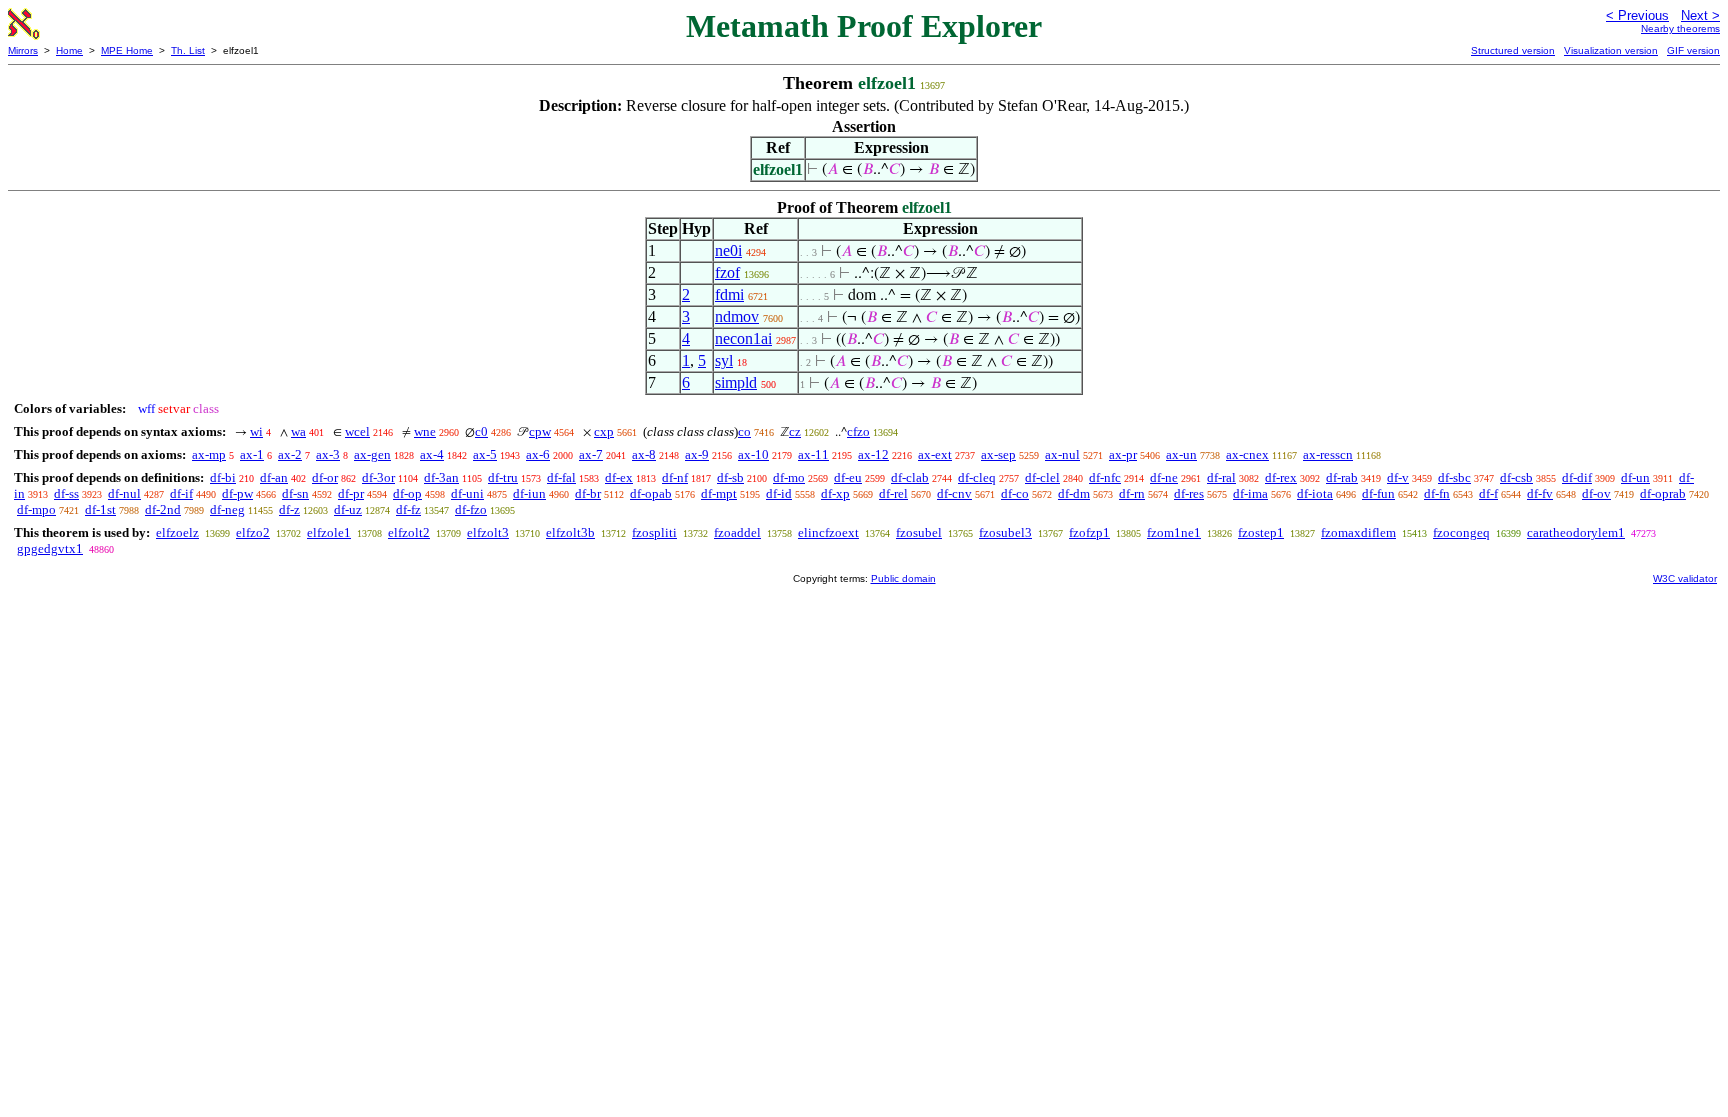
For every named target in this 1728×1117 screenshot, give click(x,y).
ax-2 (290, 454)
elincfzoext (828, 532)
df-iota (1315, 493)
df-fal (561, 477)
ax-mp (209, 454)
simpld (736, 382)
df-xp (835, 493)
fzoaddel (737, 532)
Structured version (1513, 50)
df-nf (675, 477)
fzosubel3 (1005, 532)
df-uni (467, 493)
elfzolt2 (409, 532)
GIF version (1693, 50)
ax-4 (432, 454)
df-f (1488, 493)
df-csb (1516, 477)
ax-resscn (1328, 454)
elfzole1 (329, 532)
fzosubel (919, 532)
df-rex (1281, 477)
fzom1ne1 (1174, 532)
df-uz (348, 509)
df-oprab (1663, 493)
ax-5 (485, 454)
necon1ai (743, 338)
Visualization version (1611, 50)
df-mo (789, 477)
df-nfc (1105, 477)
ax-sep (998, 454)
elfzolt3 (488, 532)
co (744, 431)
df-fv (1540, 493)
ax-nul (1062, 454)
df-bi (223, 477)
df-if (181, 493)
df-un (1635, 477)
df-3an (441, 477)
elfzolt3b (570, 532)
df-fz (408, 509)
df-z (289, 509)
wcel (357, 431)
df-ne (1164, 477)
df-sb (730, 477)
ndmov (737, 316)
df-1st (100, 509)
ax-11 (813, 454)
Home (69, 50)
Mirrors (23, 50)
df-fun (1378, 493)
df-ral (1221, 477)
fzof (727, 272)
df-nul (124, 493)
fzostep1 (1261, 532)
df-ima (1250, 493)
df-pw (237, 493)
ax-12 (873, 454)
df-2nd (163, 509)
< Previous (1637, 15)
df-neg (227, 509)
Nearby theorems (1680, 28)
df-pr (351, 493)
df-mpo (36, 509)
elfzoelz (177, 532)
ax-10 (753, 454)
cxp (604, 431)
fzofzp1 (1089, 532)
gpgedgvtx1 (50, 548)
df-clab (910, 477)
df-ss (66, 493)
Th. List (188, 50)
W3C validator (1685, 578)
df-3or (378, 477)
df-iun (529, 493)
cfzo (858, 431)
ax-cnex (1247, 454)
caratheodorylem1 (1576, 532)
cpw (540, 431)
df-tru (503, 477)
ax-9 (697, 454)
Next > (1700, 15)
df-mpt (719, 493)
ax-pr (1123, 454)
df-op (407, 493)
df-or (325, 477)
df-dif (1577, 477)
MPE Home (127, 50)
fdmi (729, 294)
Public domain (903, 578)
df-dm (1074, 493)
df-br (588, 493)
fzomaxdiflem (1358, 532)
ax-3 (328, 454)
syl (724, 360)
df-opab (651, 493)
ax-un (1181, 454)
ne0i (728, 250)
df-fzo (471, 509)
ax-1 (252, 454)
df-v (1398, 477)
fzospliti (654, 532)
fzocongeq (1461, 532)
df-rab (1342, 477)
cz (795, 431)
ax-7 (591, 454)
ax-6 (538, 454)
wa (298, 431)
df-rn (1132, 493)
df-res (1189, 493)
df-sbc (1454, 477)
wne (425, 431)
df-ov (1596, 493)
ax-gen (372, 454)
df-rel (893, 493)
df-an (274, 477)
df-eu (848, 477)
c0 (481, 431)
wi (256, 431)
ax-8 (644, 454)
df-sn (295, 493)
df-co (1015, 493)
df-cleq (977, 477)
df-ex (619, 477)
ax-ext (935, 454)
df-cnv (954, 493)
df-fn (1437, 493)
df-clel (1042, 477)
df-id (779, 493)
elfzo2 (253, 532)
